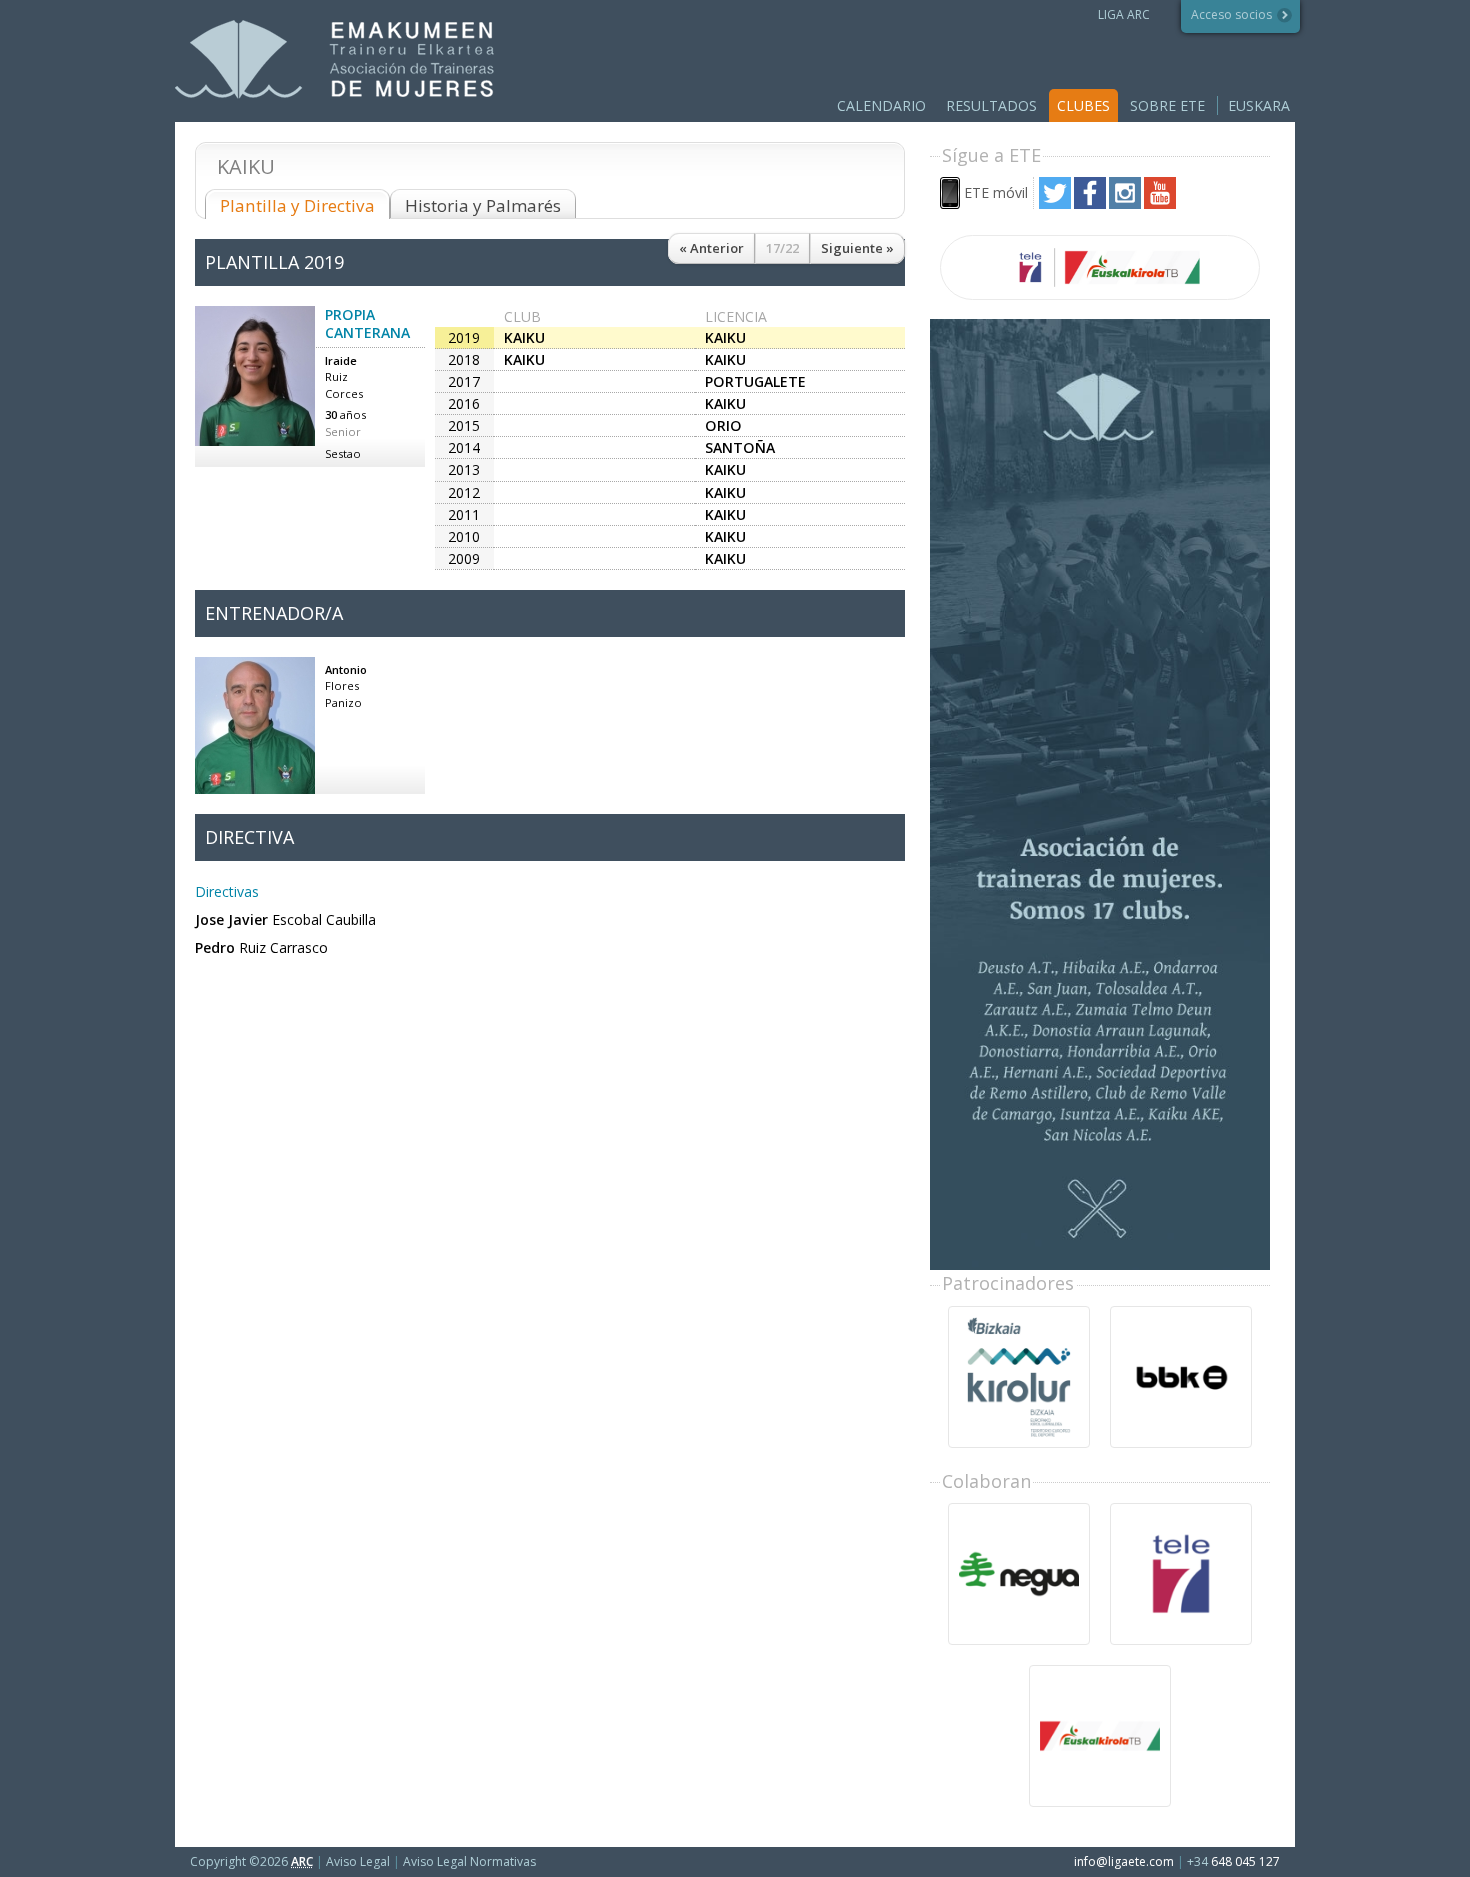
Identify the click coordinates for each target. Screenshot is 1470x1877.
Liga (334, 59)
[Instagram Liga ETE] (1125, 203)
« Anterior (711, 248)
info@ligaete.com (1124, 1861)
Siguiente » (857, 248)
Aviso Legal (358, 1861)
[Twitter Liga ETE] (1055, 203)
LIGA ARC (1124, 14)
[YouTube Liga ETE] (1160, 203)
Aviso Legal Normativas (469, 1861)
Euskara (1259, 105)
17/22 (782, 248)
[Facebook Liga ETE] (1090, 203)
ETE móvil (996, 192)
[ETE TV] (1100, 267)
